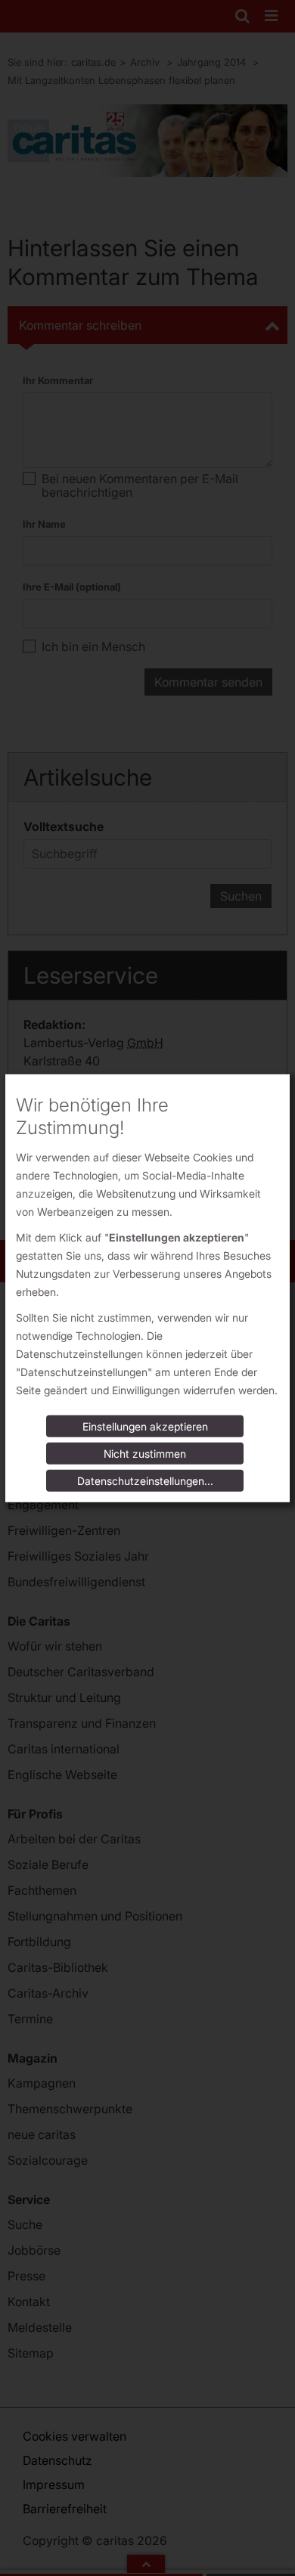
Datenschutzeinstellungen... (145, 1481)
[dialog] (147, 1288)
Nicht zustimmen (145, 1454)
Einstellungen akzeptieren (145, 1426)
